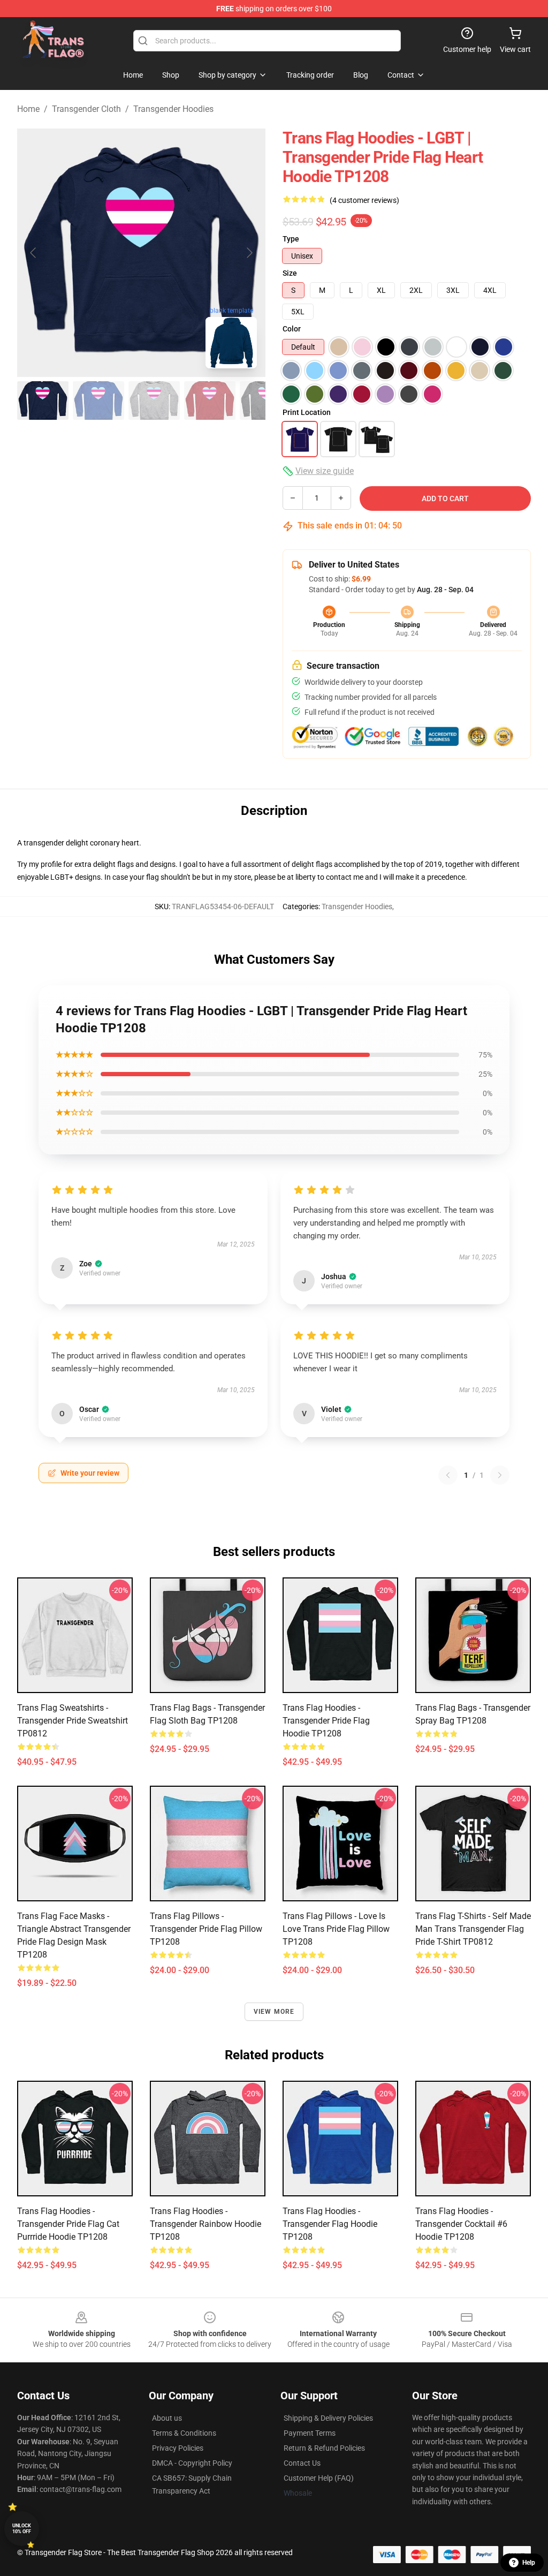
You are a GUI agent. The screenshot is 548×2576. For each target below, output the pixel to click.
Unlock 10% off (22, 2529)
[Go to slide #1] (43, 401)
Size (290, 273)
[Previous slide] (34, 253)
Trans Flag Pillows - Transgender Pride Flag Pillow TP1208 (206, 1929)
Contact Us (302, 2463)
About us (167, 2418)
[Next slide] (249, 253)
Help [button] (529, 2563)
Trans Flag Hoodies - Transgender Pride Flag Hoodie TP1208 (326, 1721)
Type (291, 239)
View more (274, 2012)
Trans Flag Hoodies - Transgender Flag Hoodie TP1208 (330, 2224)
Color (292, 329)
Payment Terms (310, 2433)
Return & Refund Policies (324, 2448)
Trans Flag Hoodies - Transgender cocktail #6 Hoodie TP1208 (461, 2224)
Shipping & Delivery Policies (328, 2418)
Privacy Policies (178, 2448)
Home (28, 109)
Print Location (307, 412)
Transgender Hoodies (173, 109)
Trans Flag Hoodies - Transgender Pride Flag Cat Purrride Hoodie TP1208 (68, 2224)
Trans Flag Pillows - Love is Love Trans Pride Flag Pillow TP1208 (336, 1929)
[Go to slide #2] (98, 401)
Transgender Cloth (86, 109)
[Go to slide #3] (154, 401)
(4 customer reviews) (364, 200)
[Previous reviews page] (448, 1475)
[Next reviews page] (500, 1475)
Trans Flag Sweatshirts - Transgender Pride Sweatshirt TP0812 (73, 1721)
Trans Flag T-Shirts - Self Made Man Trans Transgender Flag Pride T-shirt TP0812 (473, 1929)
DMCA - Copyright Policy (192, 2463)
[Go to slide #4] (210, 401)
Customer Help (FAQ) (319, 2478)
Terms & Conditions (184, 2433)
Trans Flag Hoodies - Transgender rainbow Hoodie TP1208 (205, 2224)
